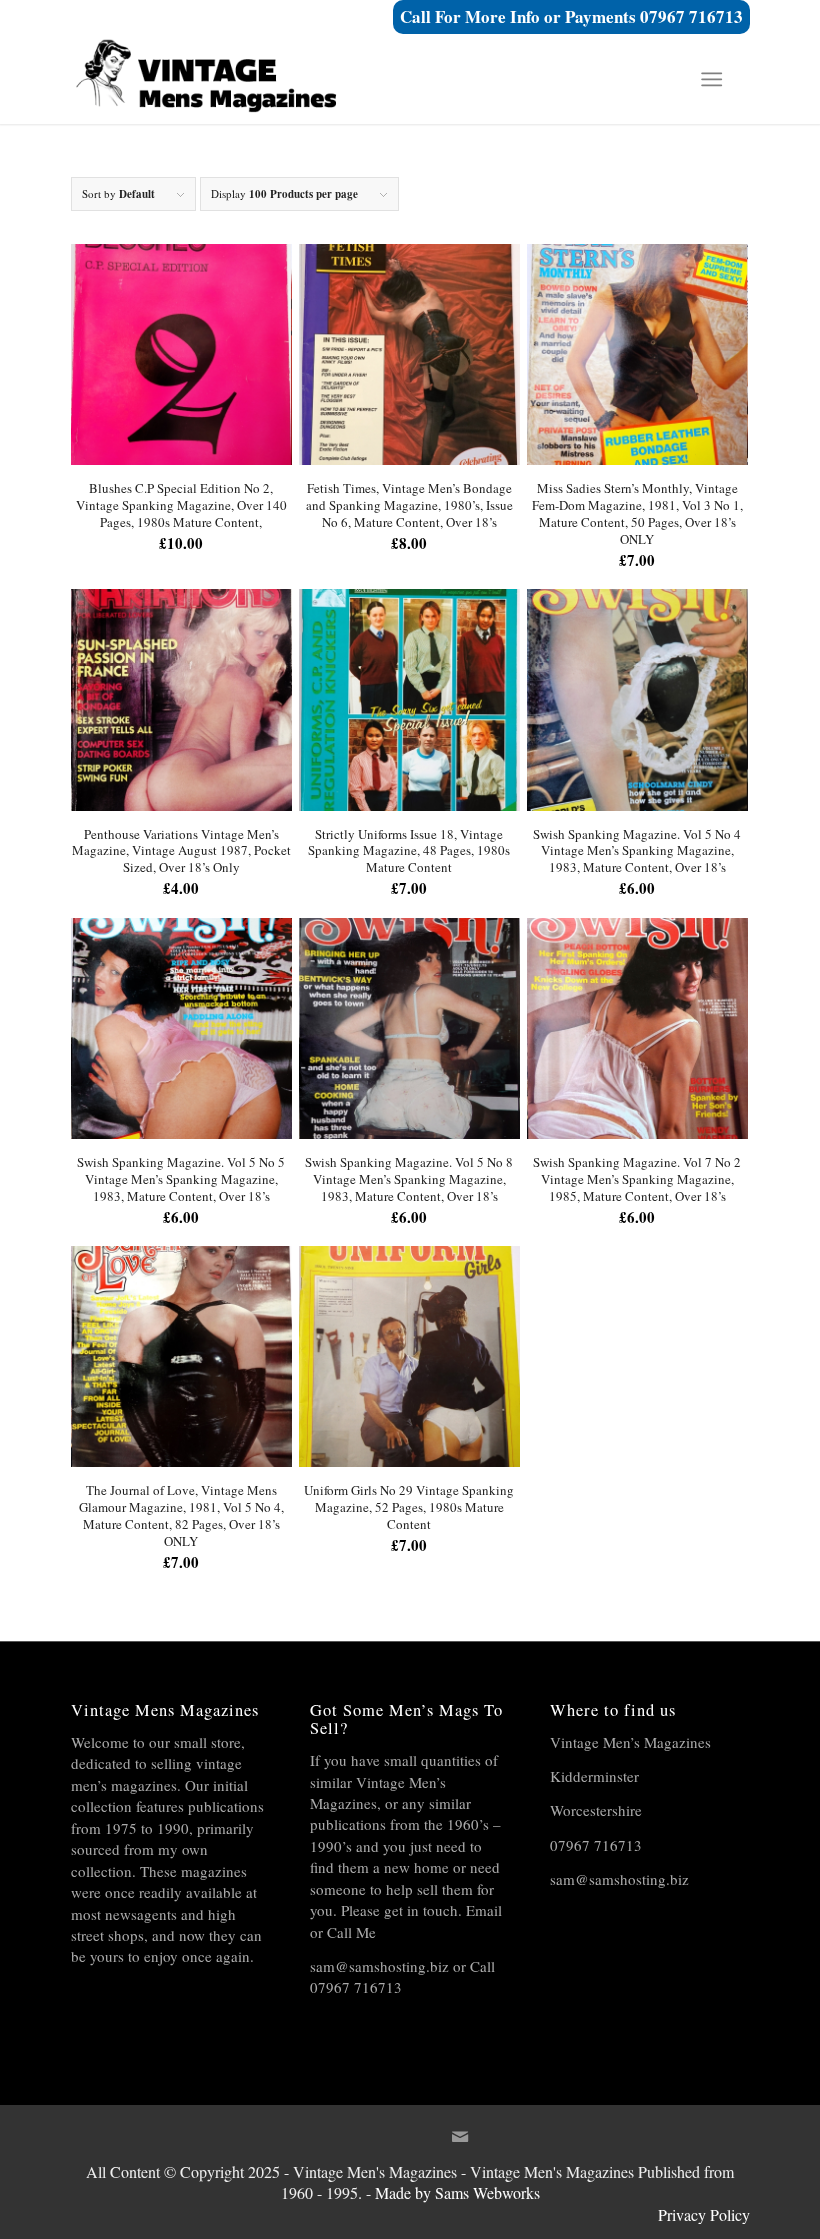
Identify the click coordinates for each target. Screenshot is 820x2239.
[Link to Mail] (460, 2146)
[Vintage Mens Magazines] (221, 79)
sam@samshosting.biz (379, 1966)
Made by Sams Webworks (457, 2192)
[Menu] (711, 79)
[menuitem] (715, 79)
